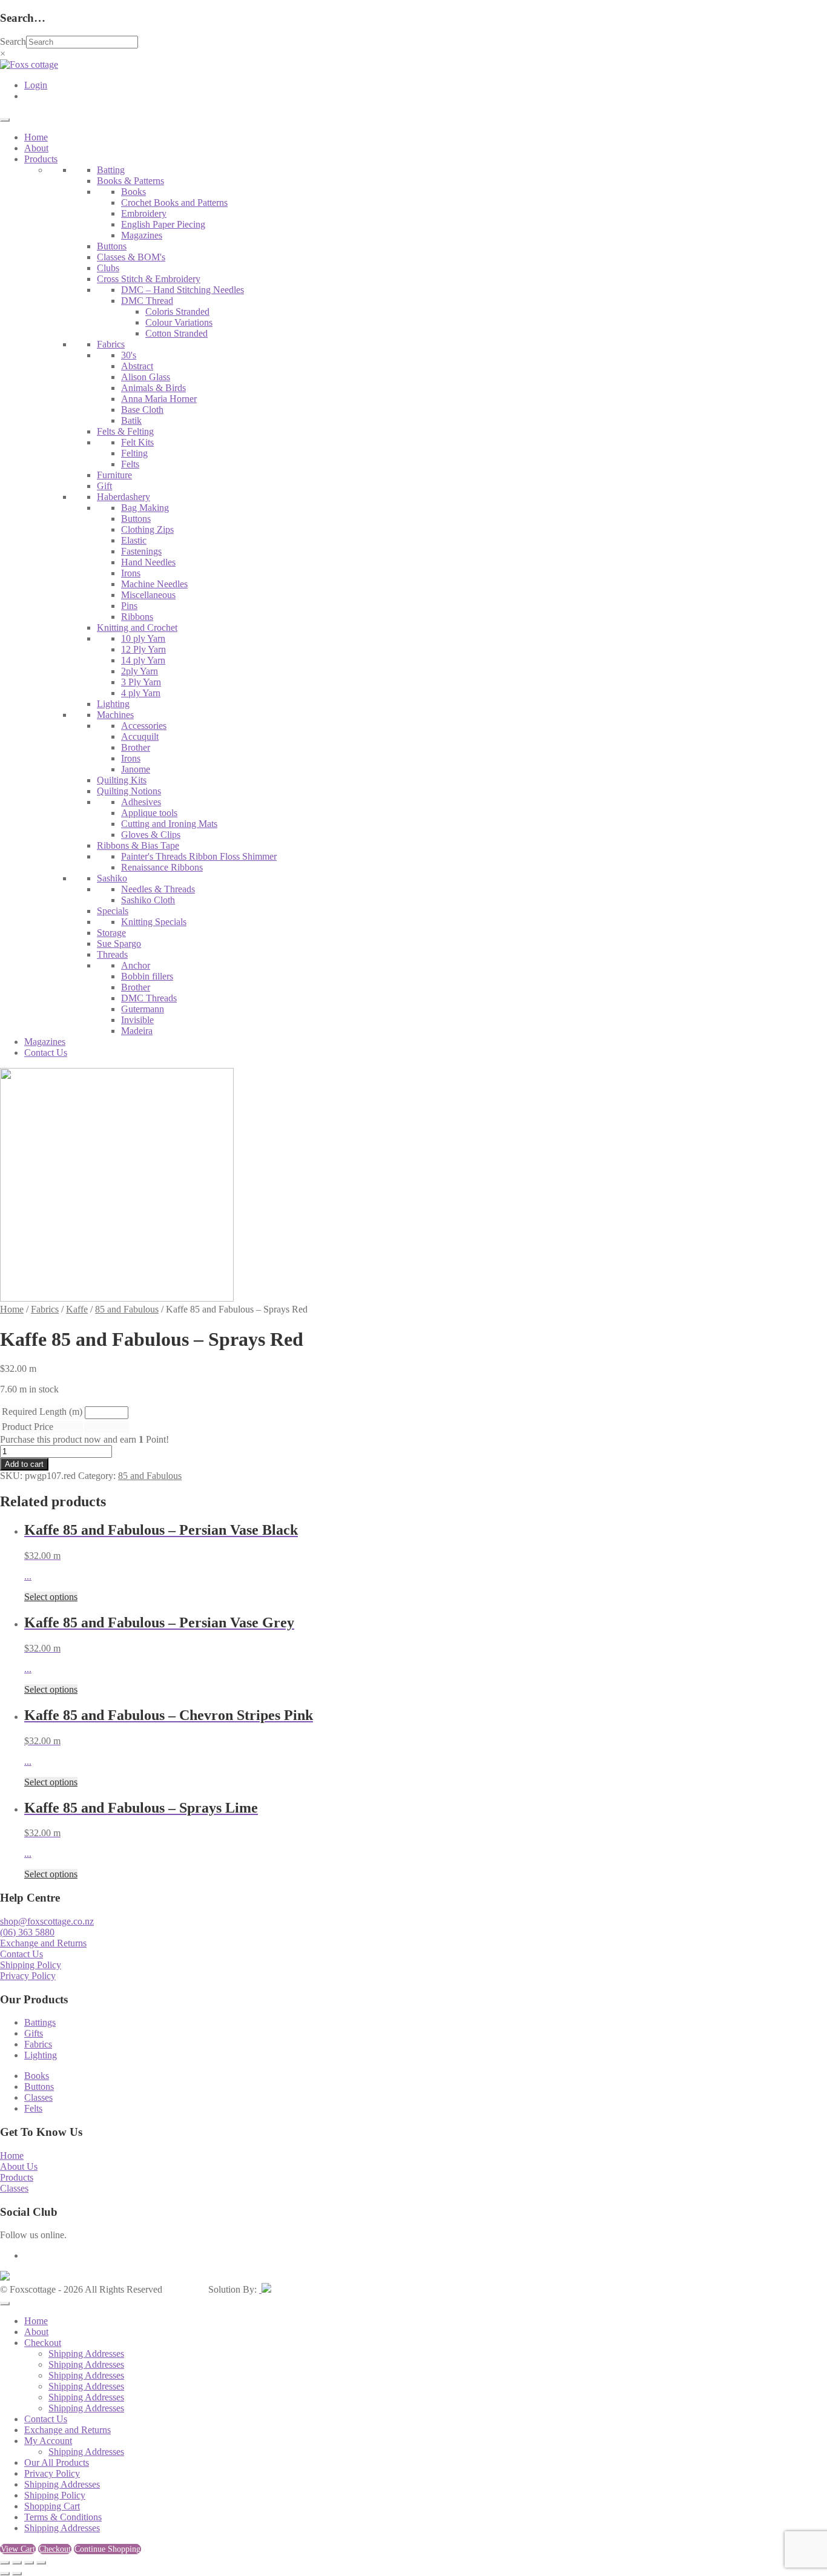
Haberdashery (124, 497)
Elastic (134, 540)
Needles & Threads (158, 889)
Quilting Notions (129, 791)
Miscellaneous (148, 595)
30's (129, 355)
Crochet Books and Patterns (174, 203)
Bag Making (145, 508)
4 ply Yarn (141, 693)
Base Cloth (142, 410)
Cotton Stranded (176, 333)
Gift (104, 486)
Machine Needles (154, 584)
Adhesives (141, 802)
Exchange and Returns (43, 1943)
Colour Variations (179, 322)
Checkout (43, 2343)
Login (36, 85)
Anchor (136, 965)
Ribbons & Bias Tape (138, 845)
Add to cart (24, 1464)
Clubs (108, 268)
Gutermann (143, 1009)
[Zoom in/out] (5, 2563)
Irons (131, 573)
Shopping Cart (52, 2506)
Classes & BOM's (131, 257)
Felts (130, 464)
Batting (111, 170)
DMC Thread (147, 301)
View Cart (18, 2549)
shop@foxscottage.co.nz (47, 1921)
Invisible (137, 1020)
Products (41, 159)
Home (36, 137)
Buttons (112, 246)
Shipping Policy (31, 1965)
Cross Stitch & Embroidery (149, 279)
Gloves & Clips (151, 835)
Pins (129, 606)
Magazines (142, 235)
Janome (136, 769)
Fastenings (141, 551)
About (36, 148)
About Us (19, 2166)
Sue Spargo (119, 944)
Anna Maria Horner (159, 399)
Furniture (114, 475)
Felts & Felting (125, 431)
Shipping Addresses (86, 2354)
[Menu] (5, 120)
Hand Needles (148, 562)
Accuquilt (140, 736)
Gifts (34, 2033)
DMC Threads (149, 998)
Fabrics (111, 344)
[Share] (29, 2563)
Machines (115, 715)
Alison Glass (146, 377)
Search (13, 41)
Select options (51, 1597)
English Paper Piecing (163, 224)
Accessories (144, 726)
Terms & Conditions (63, 2517)
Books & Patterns (130, 181)
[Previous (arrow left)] (5, 2574)
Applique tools (149, 813)
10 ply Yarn (143, 638)
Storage (111, 933)
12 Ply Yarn (143, 649)
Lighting (113, 704)
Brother (136, 747)
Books (133, 192)
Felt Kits (137, 442)
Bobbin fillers (147, 976)
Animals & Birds (153, 388)
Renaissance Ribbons (162, 867)
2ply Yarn (140, 671)
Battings (40, 2022)
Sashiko (112, 878)
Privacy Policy (28, 1976)
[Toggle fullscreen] (17, 2563)
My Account (48, 2441)
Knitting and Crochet (137, 628)
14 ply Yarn (143, 660)
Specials (113, 911)
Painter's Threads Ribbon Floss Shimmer (199, 856)
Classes (38, 2097)
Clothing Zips (147, 529)
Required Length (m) (42, 1412)
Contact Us (46, 1052)
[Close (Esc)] (41, 2563)
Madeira (137, 1031)
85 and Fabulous (127, 1309)
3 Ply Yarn (141, 682)
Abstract (137, 366)
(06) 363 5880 (27, 1932)
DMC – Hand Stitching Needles (183, 290)
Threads (112, 954)
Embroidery (144, 213)
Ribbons (137, 617)
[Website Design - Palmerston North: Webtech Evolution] (265, 2289)
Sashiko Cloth (148, 900)
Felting (134, 453)
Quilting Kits (122, 780)
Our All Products (57, 2462)
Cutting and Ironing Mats (169, 824)
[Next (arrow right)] (17, 2574)
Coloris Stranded (177, 311)
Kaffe (77, 1309)
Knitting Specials (154, 922)
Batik (131, 420)
